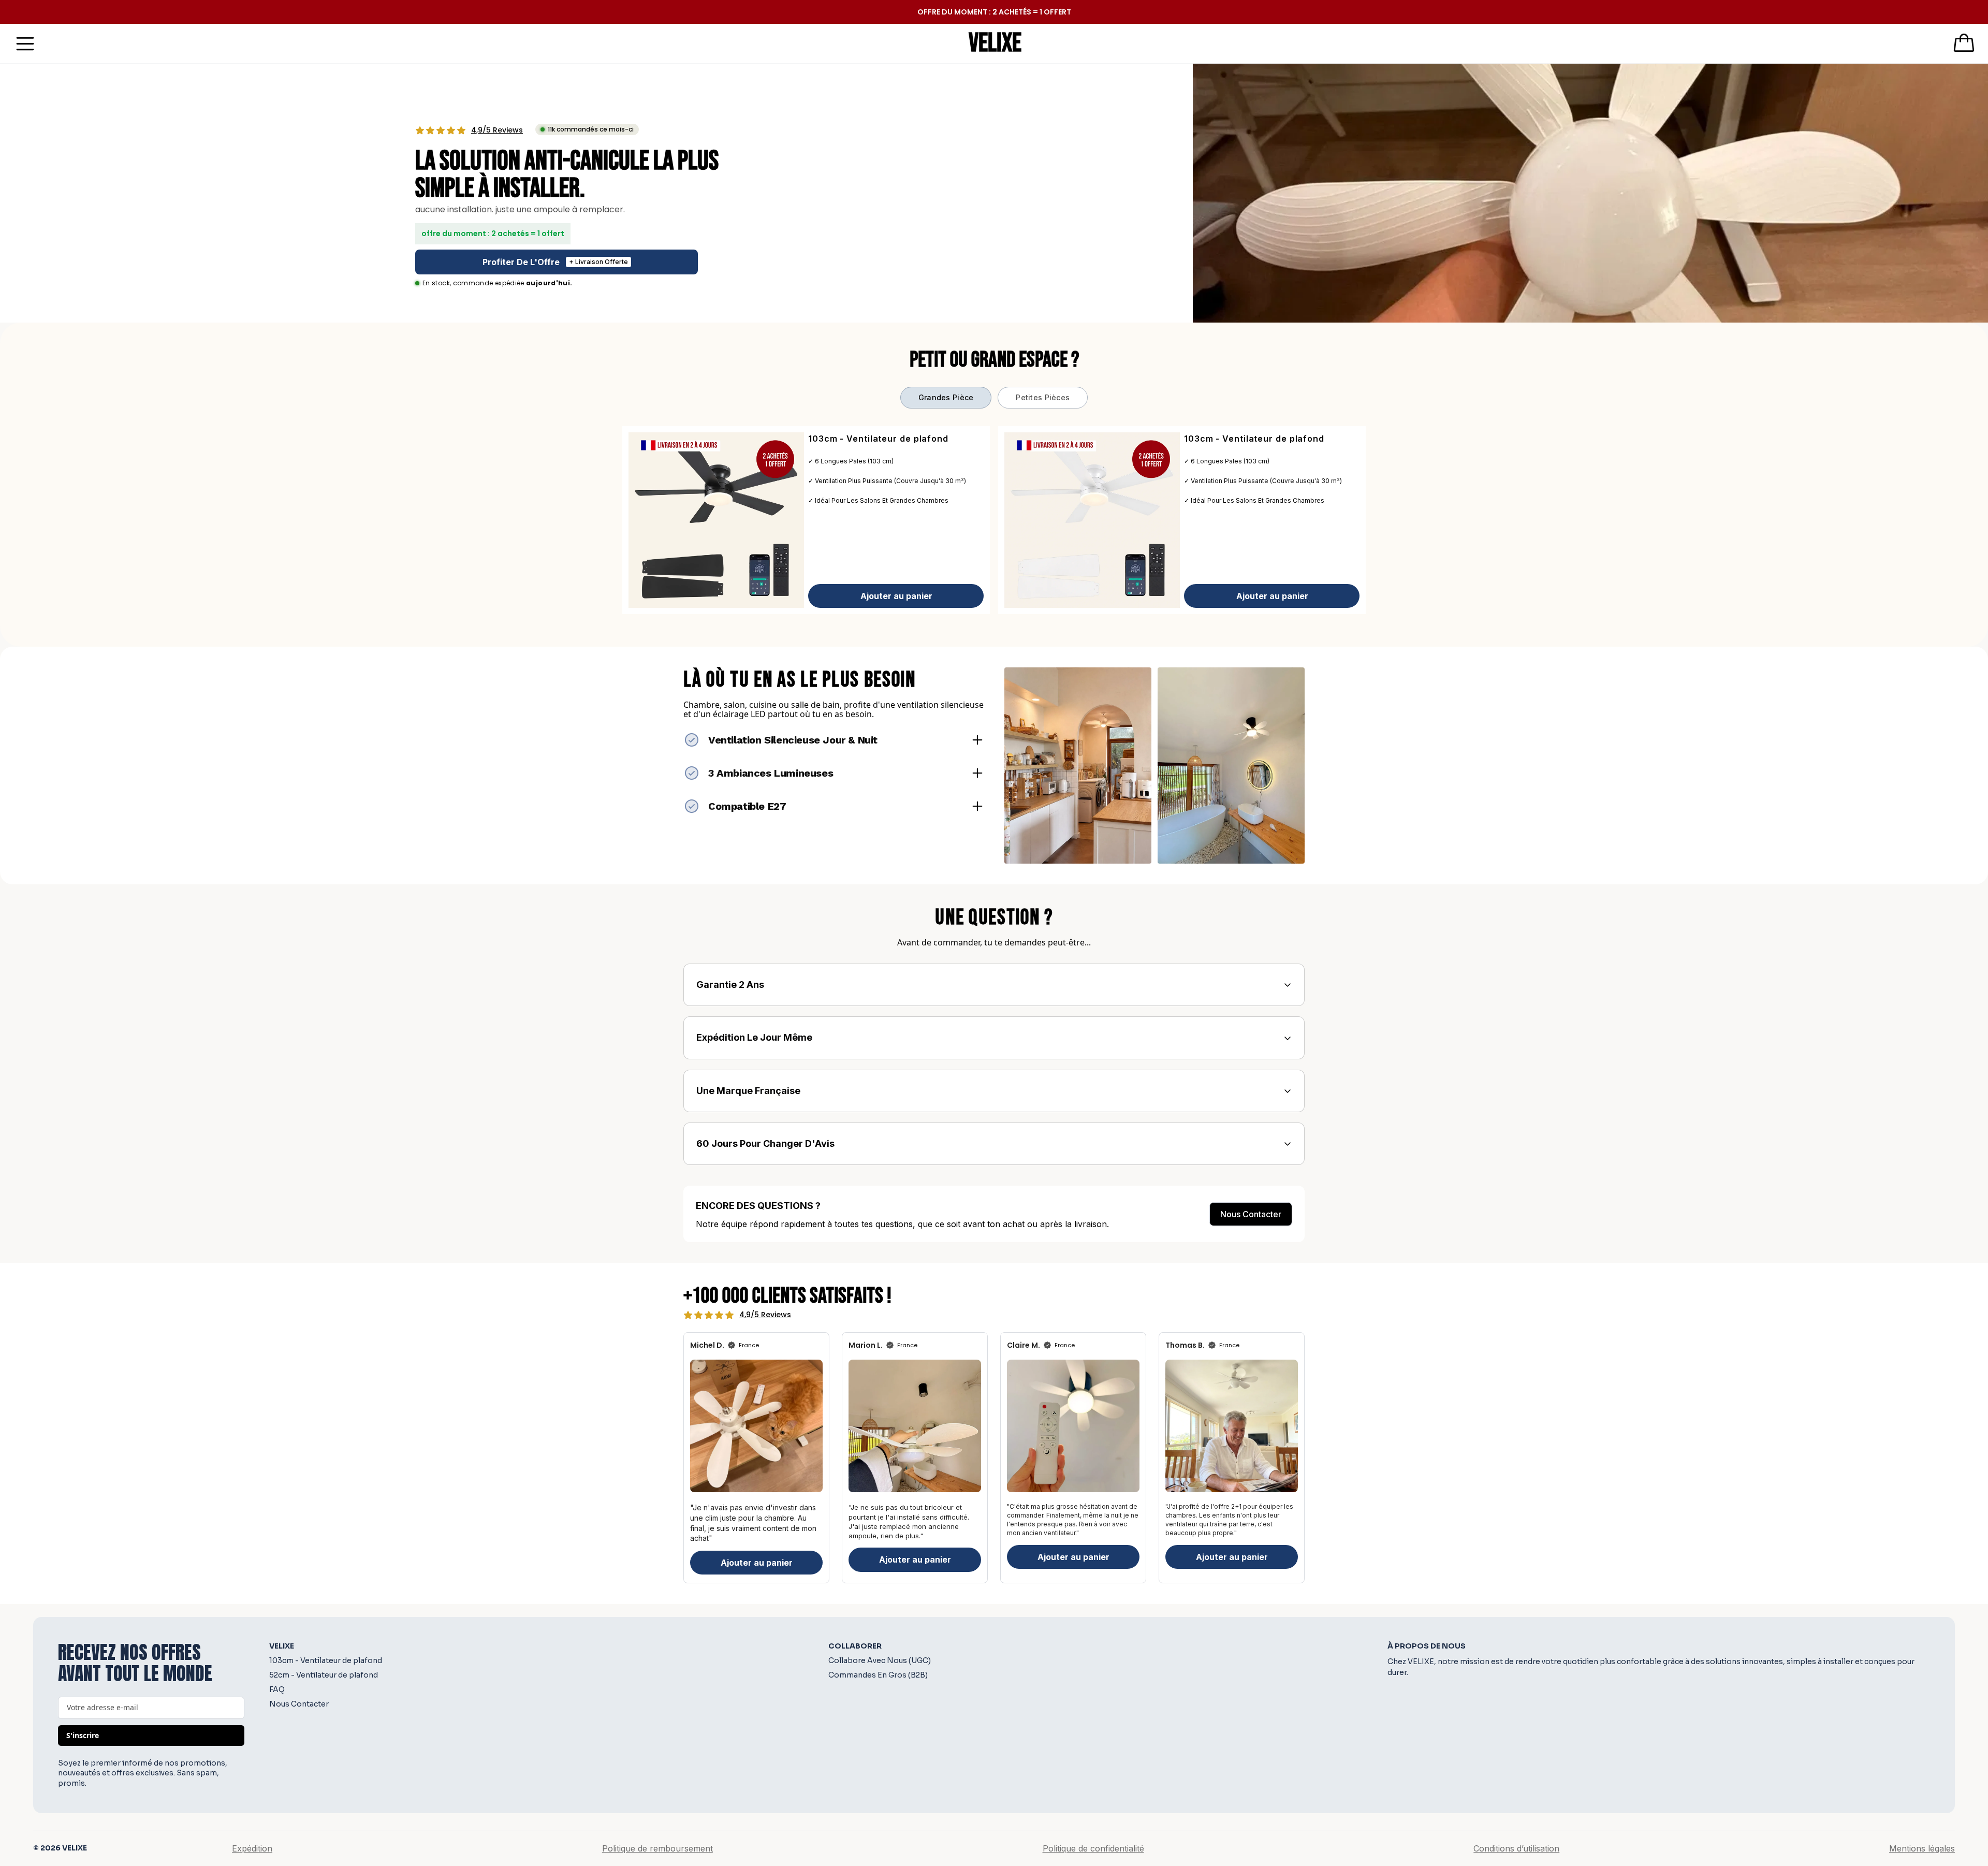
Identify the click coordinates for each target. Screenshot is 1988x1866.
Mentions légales (1922, 1848)
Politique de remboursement (657, 1848)
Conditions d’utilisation (1516, 1848)
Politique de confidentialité (1093, 1848)
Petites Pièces (1043, 397)
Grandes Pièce (946, 397)
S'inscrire (83, 1735)
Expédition (252, 1848)
